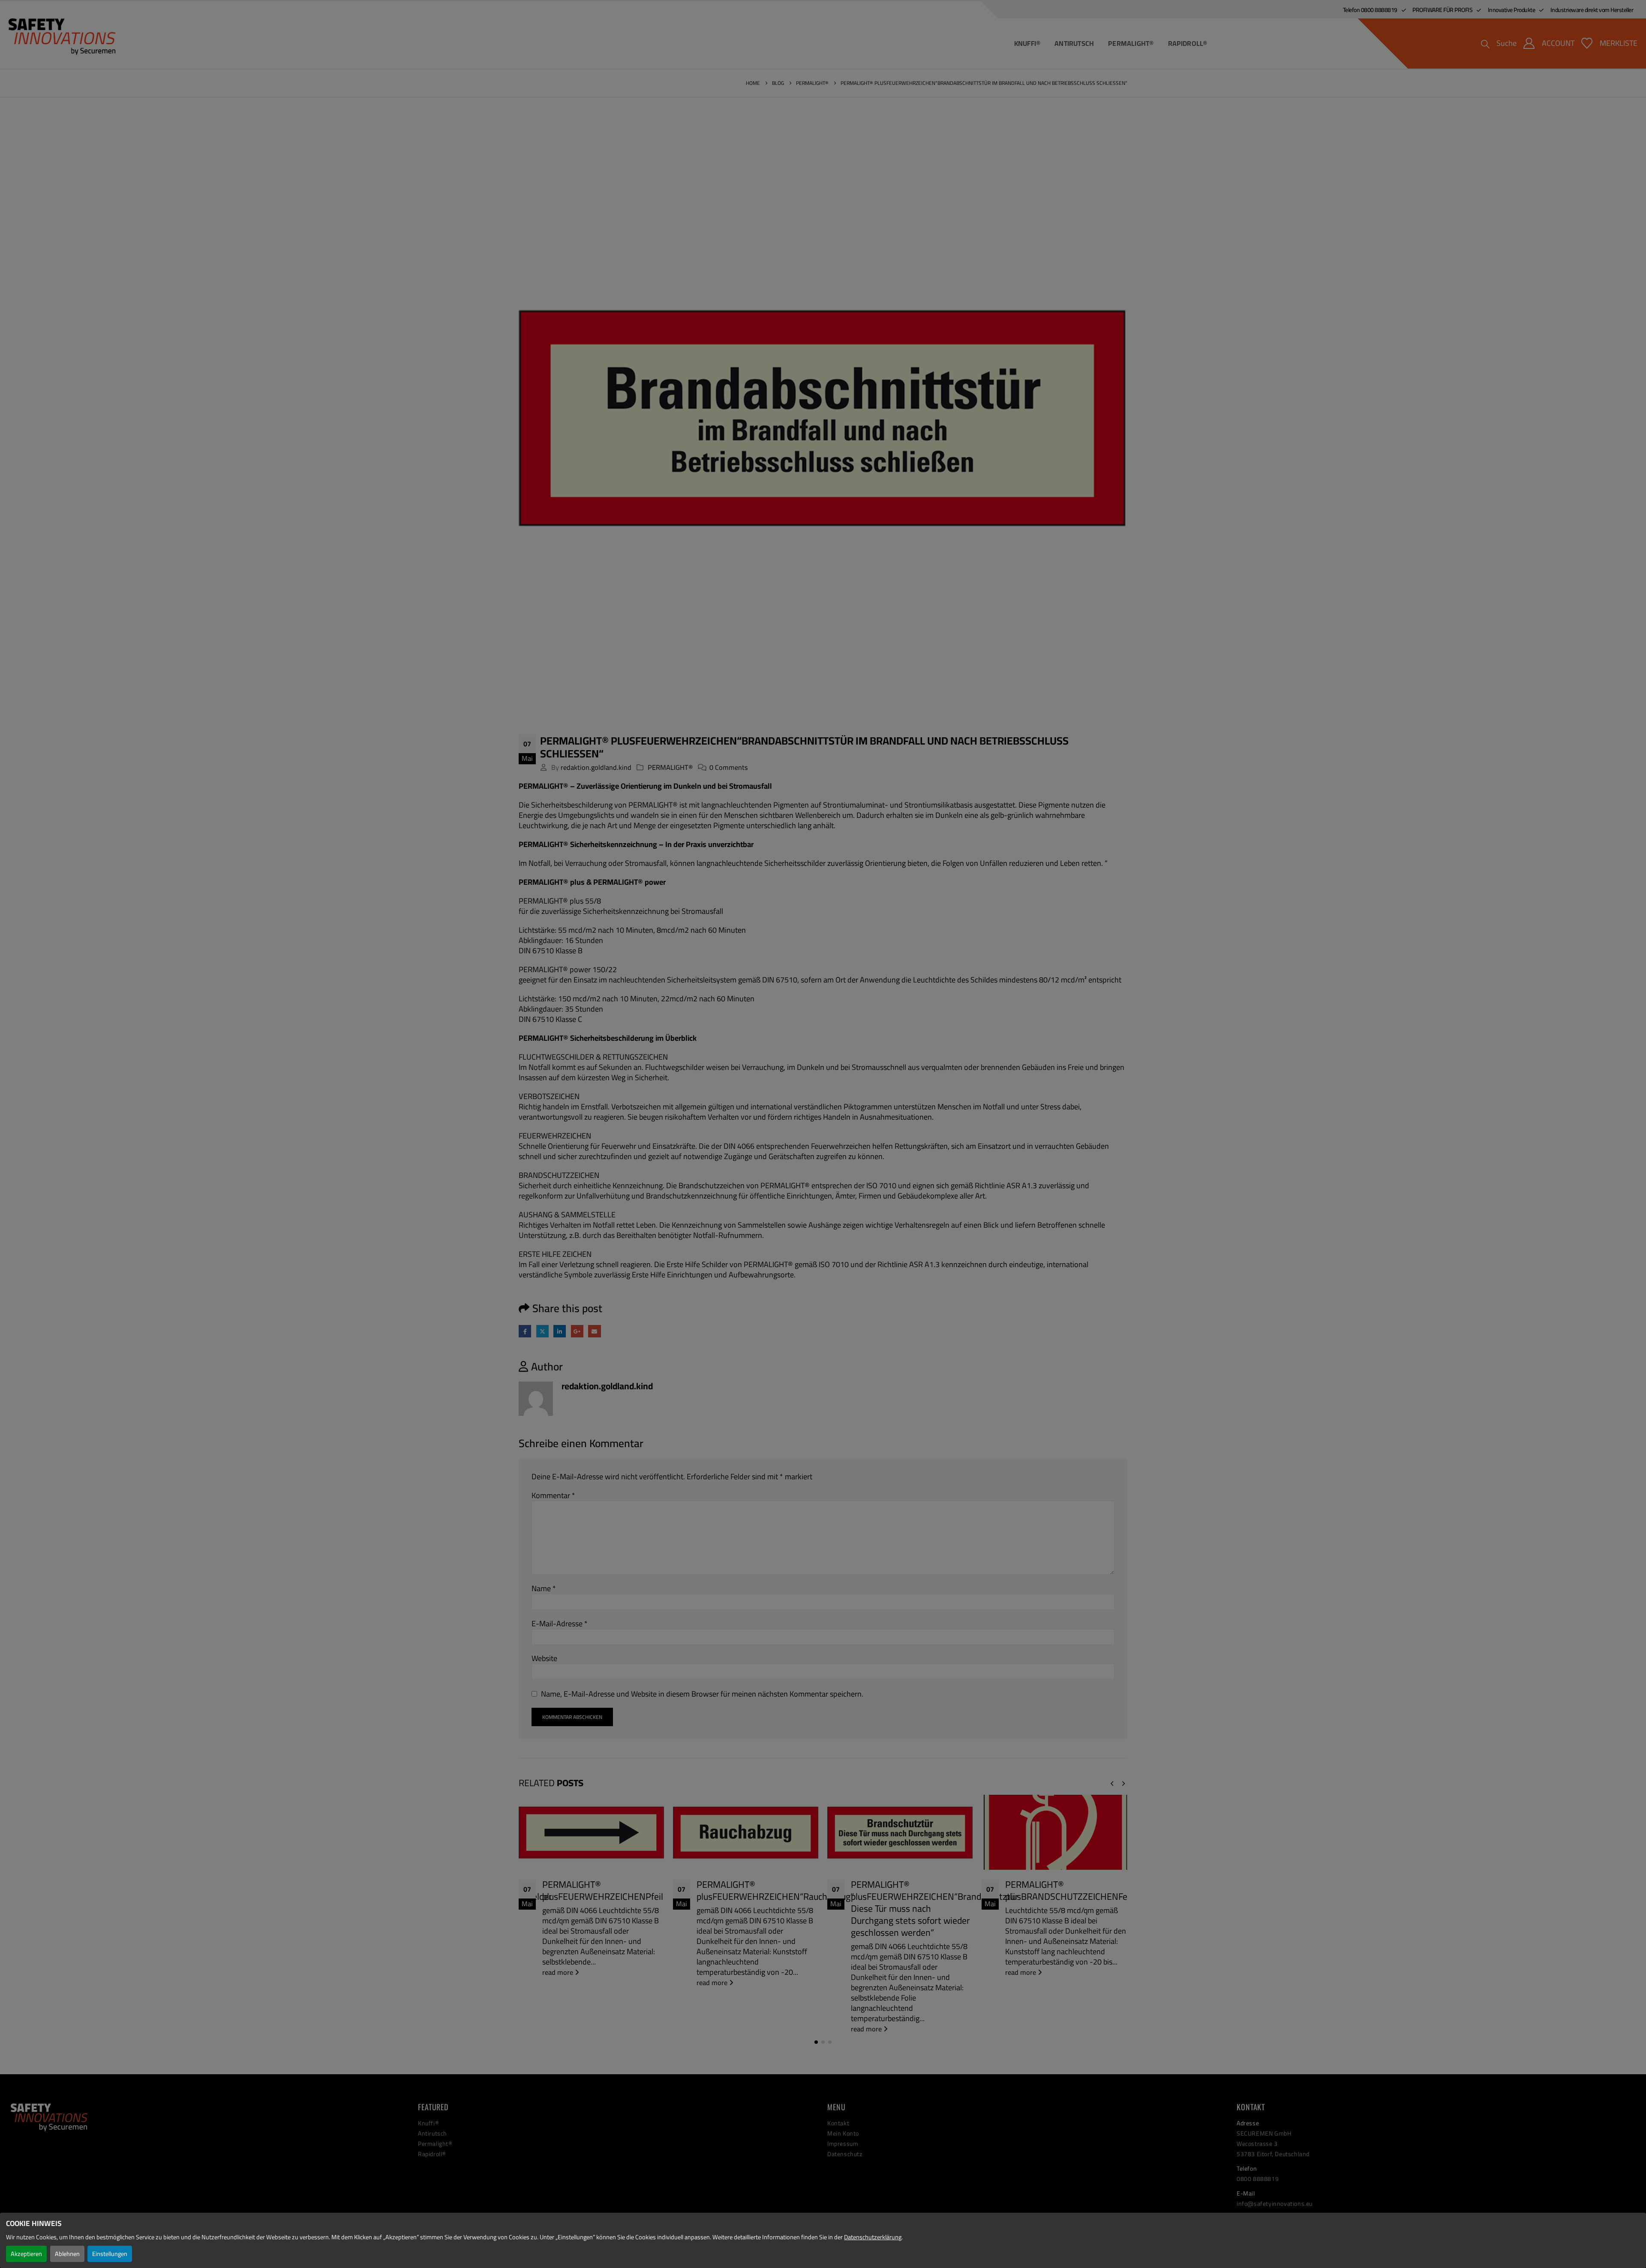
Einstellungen (110, 2254)
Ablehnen (67, 2254)
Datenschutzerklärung (873, 2237)
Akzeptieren (26, 2254)
